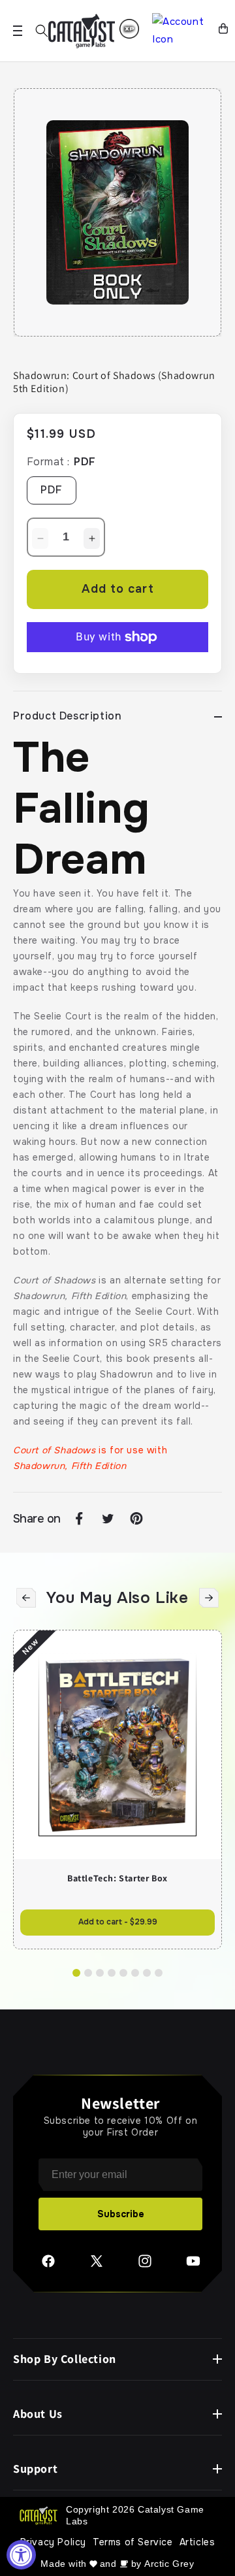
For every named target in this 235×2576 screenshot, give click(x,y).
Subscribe (121, 2214)
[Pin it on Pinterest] (136, 1519)
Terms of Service (133, 2542)
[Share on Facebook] (79, 1519)
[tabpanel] (117, 212)
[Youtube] (193, 2266)
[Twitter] (97, 2266)
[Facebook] (48, 2266)
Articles (197, 2542)
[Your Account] (180, 31)
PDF (52, 490)
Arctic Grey (169, 2564)
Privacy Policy (53, 2542)
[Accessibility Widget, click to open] (21, 2555)
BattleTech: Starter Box (117, 1878)
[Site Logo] (82, 31)
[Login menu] (129, 29)
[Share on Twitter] (108, 1519)
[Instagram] (145, 2266)
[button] (42, 31)
